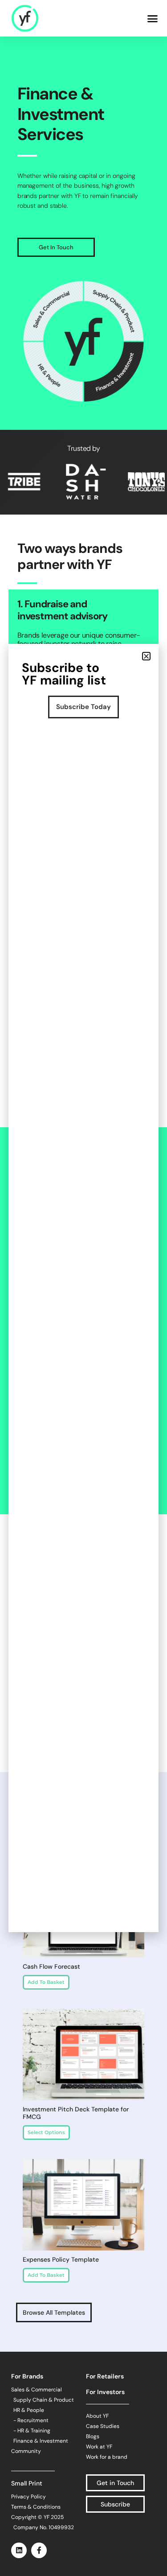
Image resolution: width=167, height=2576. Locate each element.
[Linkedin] (19, 2550)
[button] (153, 18)
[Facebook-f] (39, 2550)
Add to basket (46, 1982)
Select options (46, 2132)
